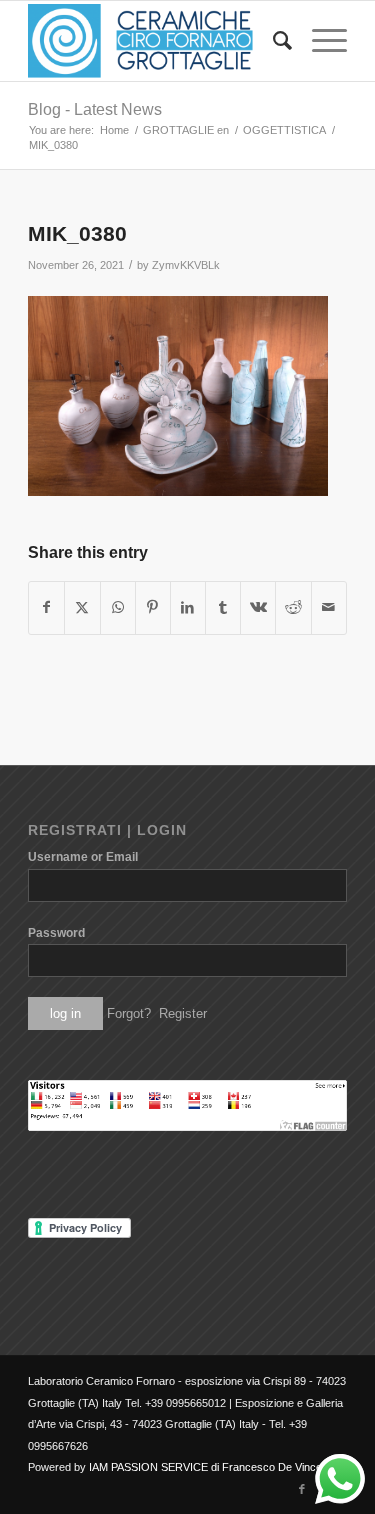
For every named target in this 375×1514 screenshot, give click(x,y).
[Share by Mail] (329, 607)
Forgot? (129, 1013)
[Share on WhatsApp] (118, 607)
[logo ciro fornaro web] (155, 41)
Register (183, 1013)
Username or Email (83, 857)
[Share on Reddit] (293, 607)
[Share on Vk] (258, 607)
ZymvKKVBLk (186, 265)
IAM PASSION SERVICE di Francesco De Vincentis (214, 1467)
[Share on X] (82, 607)
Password (56, 933)
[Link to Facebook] (302, 1489)
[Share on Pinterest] (153, 607)
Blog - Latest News (95, 109)
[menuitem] (272, 41)
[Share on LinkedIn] (188, 607)
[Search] (272, 41)
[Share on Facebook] (46, 607)
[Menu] (319, 41)
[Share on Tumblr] (223, 607)
